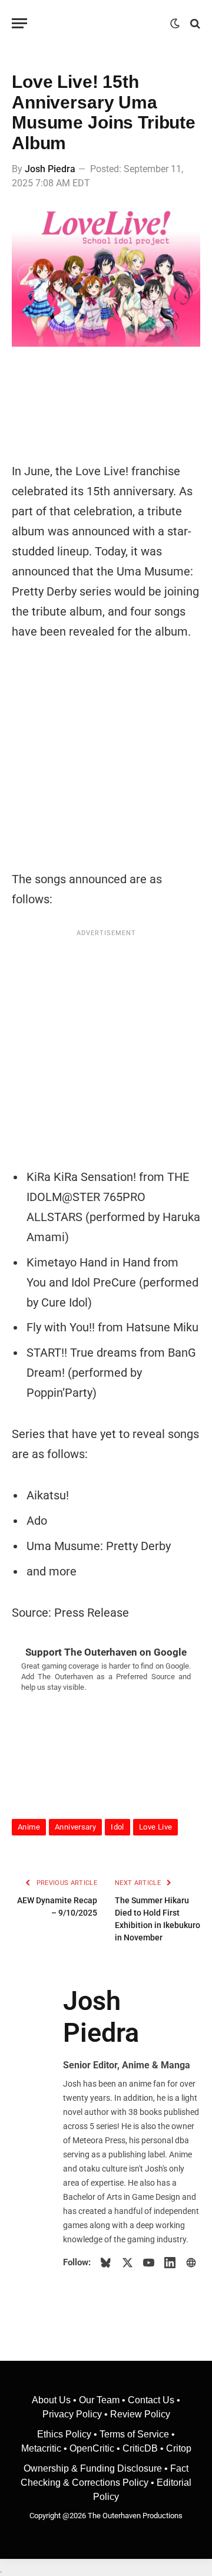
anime (29, 1827)
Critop (179, 2448)
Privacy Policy (72, 2414)
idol (117, 1827)
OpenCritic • (96, 2448)
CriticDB (140, 2448)
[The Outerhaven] (102, 23)
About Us (52, 2400)
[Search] (194, 23)
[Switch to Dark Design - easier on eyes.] (175, 24)
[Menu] (19, 23)
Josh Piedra (50, 169)
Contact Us (151, 2400)
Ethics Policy (65, 2434)
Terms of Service (134, 2434)
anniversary (75, 1827)
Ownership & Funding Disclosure (94, 2468)
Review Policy (140, 2414)
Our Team (99, 2400)
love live (156, 1827)
